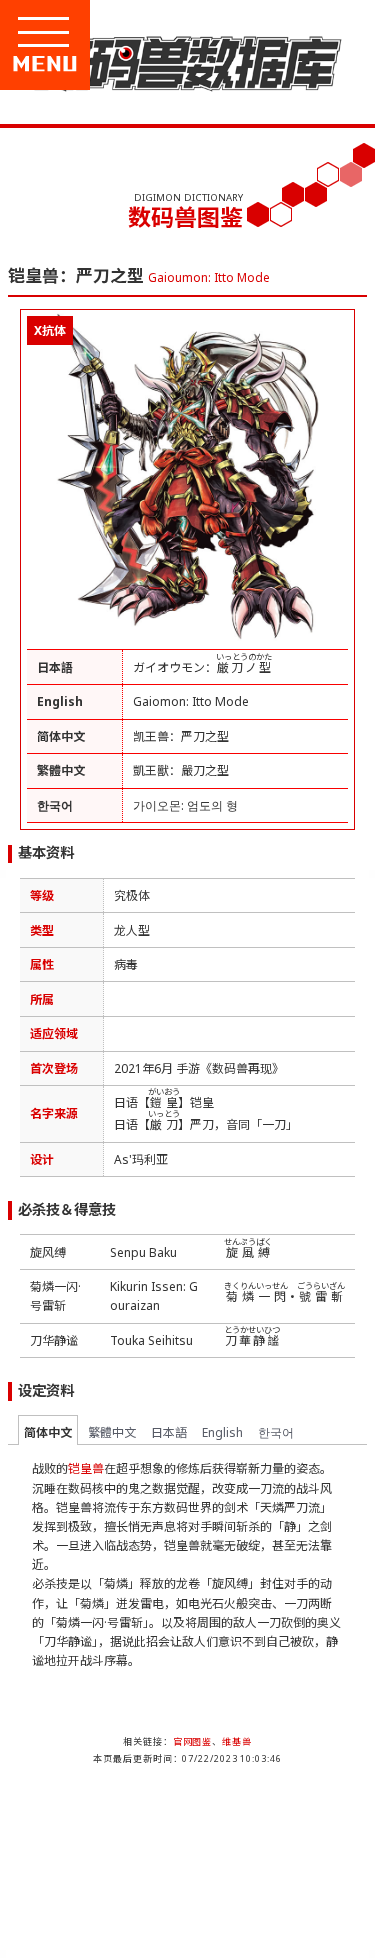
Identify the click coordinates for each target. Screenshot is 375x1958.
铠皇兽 (86, 1468)
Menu (112, 64)
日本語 (169, 1432)
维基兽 (237, 1741)
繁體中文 (112, 1432)
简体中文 (48, 1432)
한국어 (276, 1432)
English (222, 1432)
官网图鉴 (193, 1741)
